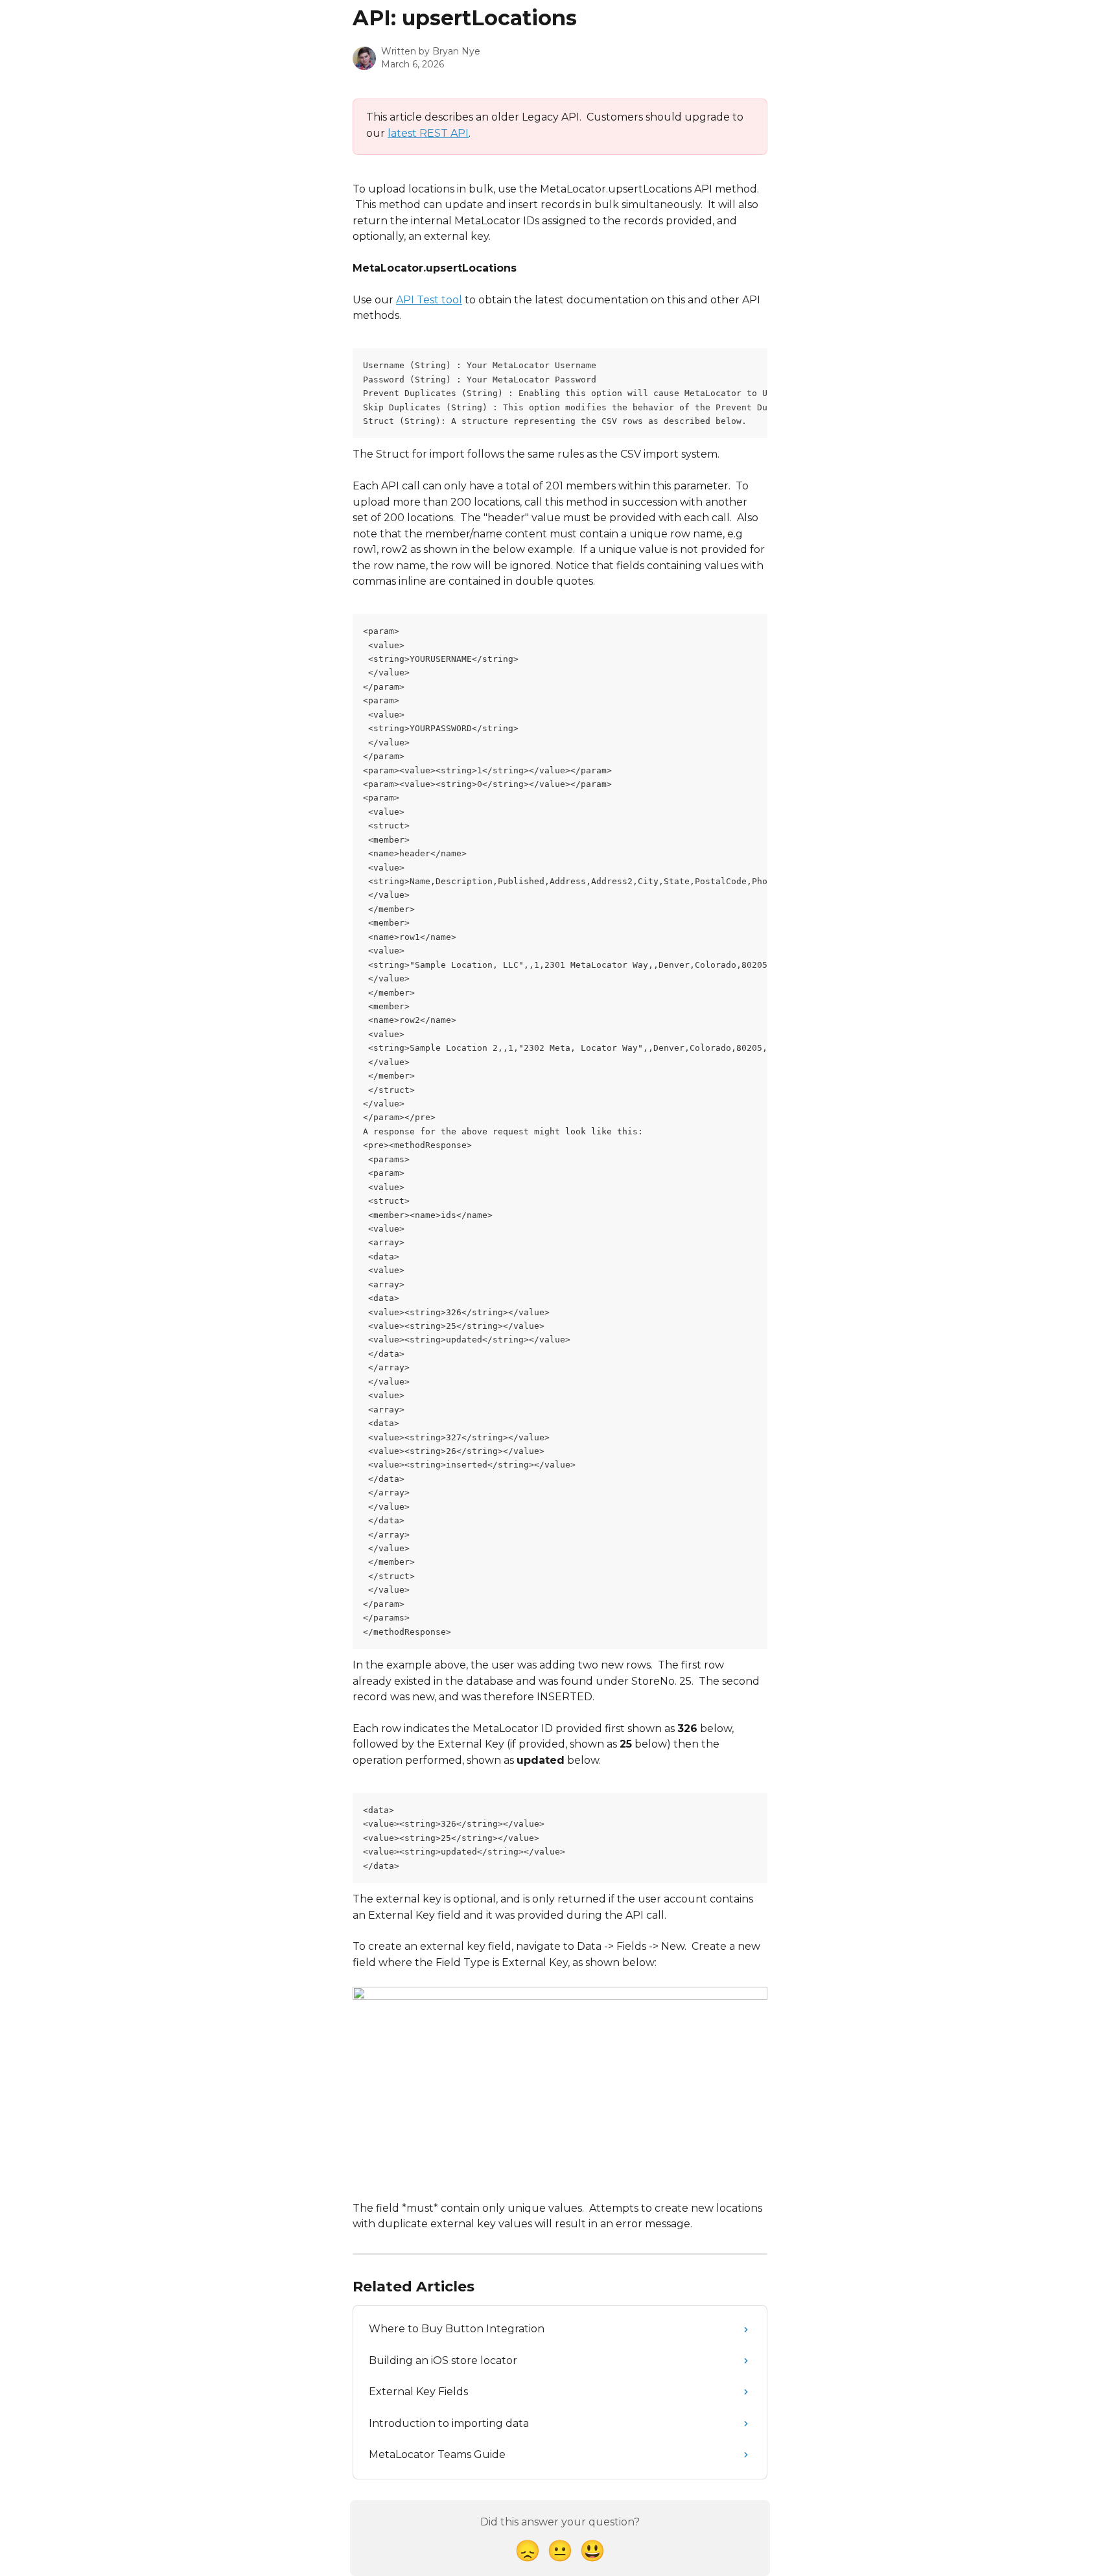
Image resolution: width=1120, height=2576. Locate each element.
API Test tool (429, 300)
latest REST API (428, 133)
